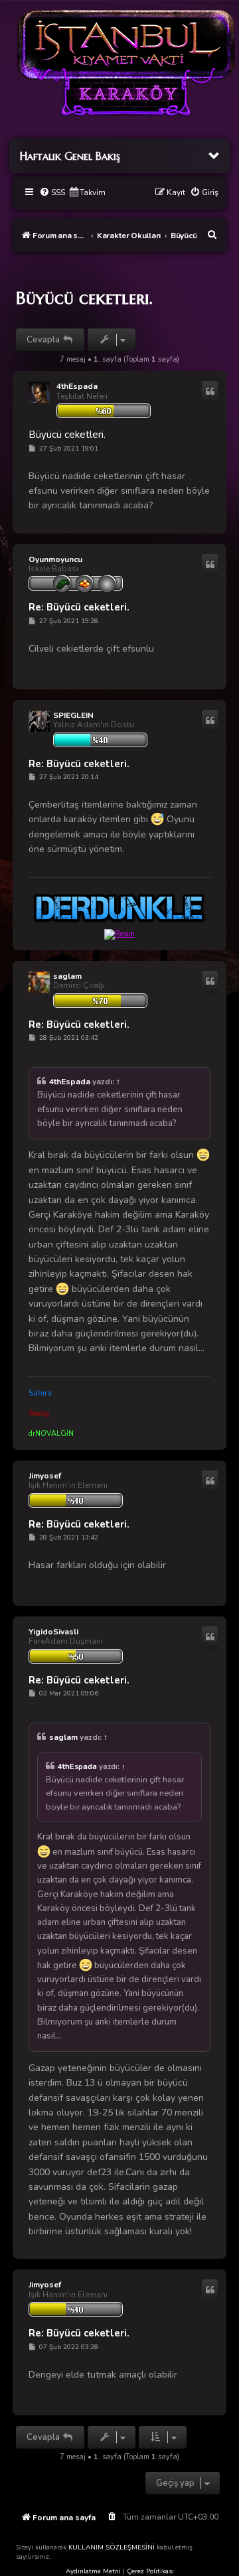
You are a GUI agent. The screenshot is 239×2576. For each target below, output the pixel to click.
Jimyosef (45, 1476)
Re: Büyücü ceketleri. (79, 608)
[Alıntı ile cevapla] (210, 392)
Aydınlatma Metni (93, 2571)
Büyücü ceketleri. (84, 298)
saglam (67, 976)
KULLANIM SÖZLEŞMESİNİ (112, 2547)
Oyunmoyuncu (55, 559)
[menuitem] (52, 193)
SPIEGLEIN (73, 715)
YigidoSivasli (53, 1632)
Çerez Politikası (150, 2571)
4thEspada (77, 386)
